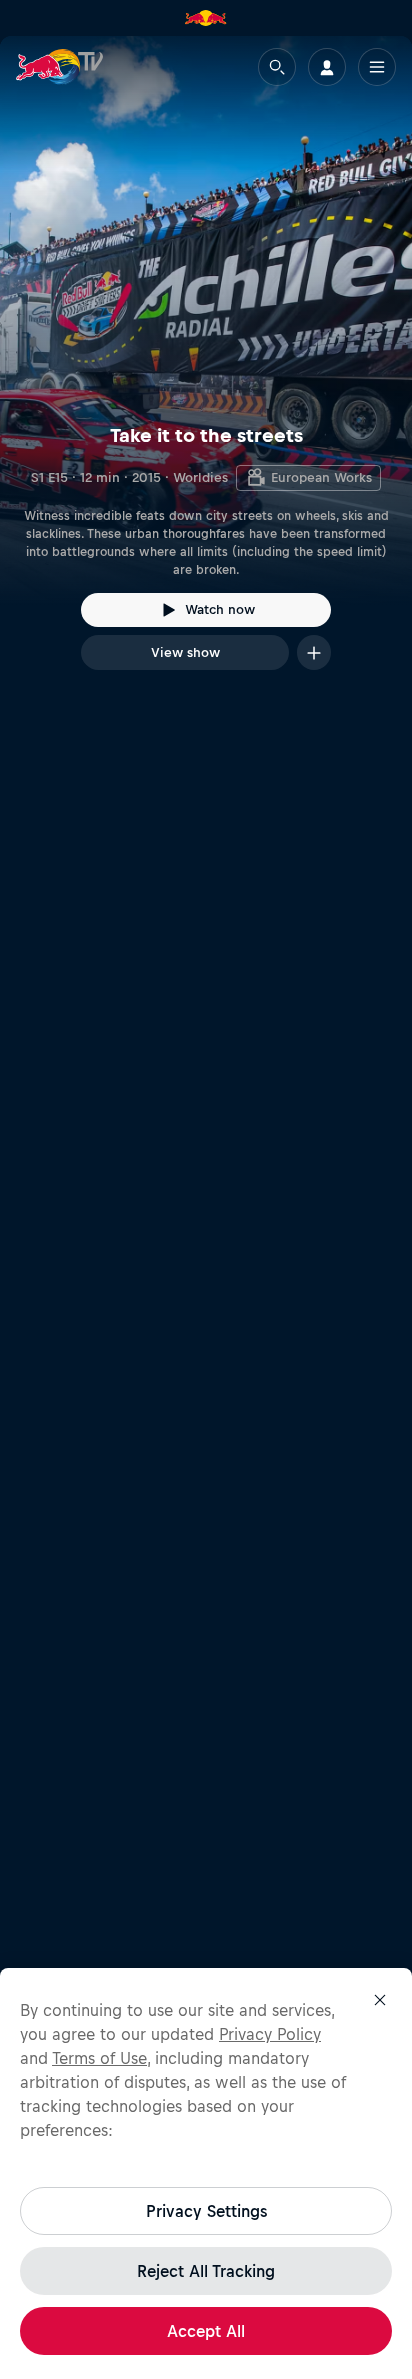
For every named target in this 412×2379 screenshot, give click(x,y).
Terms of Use (99, 2058)
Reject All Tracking (206, 2271)
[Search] (277, 67)
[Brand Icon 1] (206, 18)
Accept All (206, 2331)
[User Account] (327, 67)
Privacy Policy (270, 2034)
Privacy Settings (206, 2211)
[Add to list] (314, 652)
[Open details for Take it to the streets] (206, 371)
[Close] (380, 2000)
